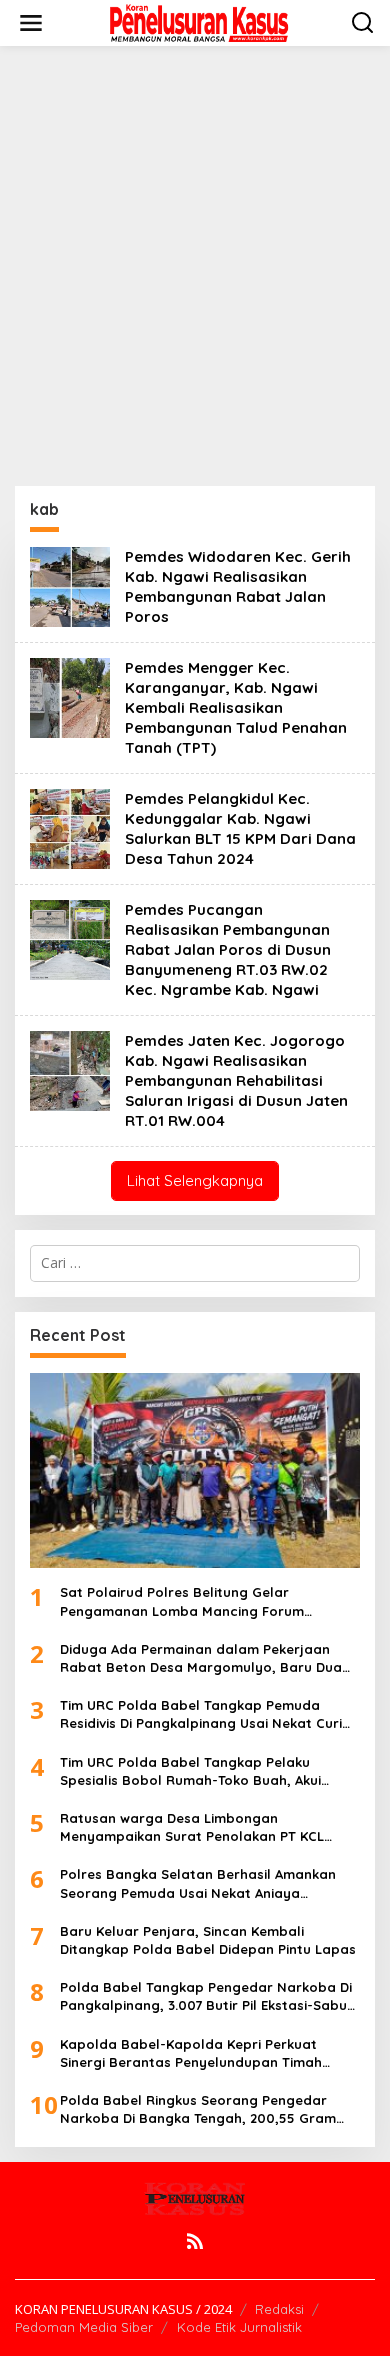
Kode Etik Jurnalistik (239, 2327)
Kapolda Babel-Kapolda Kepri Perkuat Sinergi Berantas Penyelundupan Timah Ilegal (191, 2053)
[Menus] (31, 23)
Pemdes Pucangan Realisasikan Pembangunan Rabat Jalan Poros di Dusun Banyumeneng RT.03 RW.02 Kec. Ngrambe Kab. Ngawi (228, 949)
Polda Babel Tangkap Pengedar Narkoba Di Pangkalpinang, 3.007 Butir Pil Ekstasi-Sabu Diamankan (206, 1996)
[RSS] (195, 2241)
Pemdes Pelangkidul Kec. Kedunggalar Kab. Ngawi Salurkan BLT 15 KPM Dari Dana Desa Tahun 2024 (240, 828)
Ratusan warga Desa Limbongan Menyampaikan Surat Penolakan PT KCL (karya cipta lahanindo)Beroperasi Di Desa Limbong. (203, 1827)
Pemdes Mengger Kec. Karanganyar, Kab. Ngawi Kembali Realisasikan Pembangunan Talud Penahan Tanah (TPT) (236, 707)
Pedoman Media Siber (84, 2327)
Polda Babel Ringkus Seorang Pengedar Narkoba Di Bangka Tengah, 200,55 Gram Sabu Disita (198, 2109)
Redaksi (279, 2309)
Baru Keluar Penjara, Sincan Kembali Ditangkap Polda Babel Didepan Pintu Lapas (208, 1940)
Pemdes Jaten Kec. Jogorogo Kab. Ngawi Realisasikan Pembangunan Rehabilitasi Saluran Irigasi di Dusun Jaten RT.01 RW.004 (236, 1080)
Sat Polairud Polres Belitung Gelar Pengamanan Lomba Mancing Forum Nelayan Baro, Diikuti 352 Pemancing (182, 1601)
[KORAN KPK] (199, 21)
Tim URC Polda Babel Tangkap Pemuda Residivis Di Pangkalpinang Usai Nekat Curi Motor (201, 1714)
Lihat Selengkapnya (195, 1180)
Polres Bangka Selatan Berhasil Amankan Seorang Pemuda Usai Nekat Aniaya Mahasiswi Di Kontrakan (198, 1883)
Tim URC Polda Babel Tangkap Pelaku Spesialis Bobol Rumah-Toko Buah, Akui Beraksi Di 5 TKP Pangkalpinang (190, 1771)
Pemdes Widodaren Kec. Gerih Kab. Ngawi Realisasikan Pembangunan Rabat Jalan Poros (238, 586)
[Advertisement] (195, 266)
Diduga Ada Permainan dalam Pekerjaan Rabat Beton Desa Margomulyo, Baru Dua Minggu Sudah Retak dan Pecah (201, 1658)
